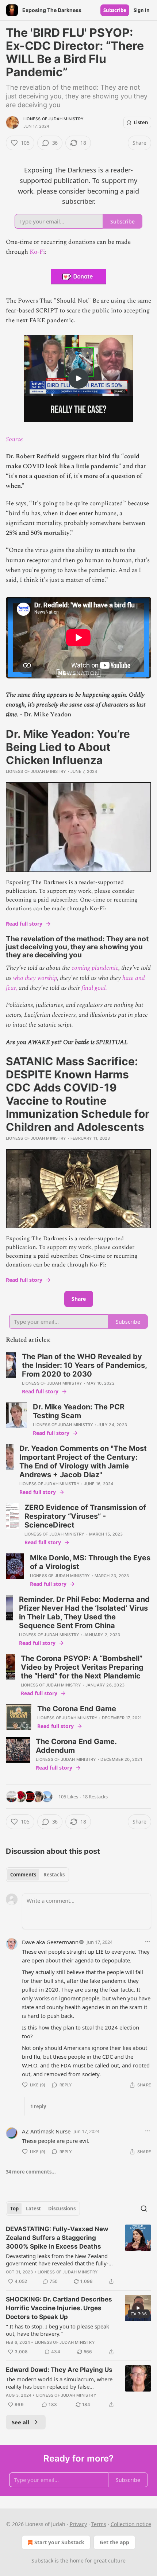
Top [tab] (14, 2209)
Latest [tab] (33, 2209)
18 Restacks (95, 1797)
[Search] (144, 2209)
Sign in (142, 10)
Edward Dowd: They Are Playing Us (59, 2370)
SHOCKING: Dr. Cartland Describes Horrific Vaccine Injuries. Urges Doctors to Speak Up (59, 2308)
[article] (78, 2255)
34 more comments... (31, 2172)
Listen (141, 122)
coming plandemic (95, 968)
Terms (99, 2524)
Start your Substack (59, 2542)
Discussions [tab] (62, 2209)
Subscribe (115, 10)
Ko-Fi (37, 252)
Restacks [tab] (54, 1875)
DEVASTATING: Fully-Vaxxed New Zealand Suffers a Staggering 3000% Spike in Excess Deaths (57, 2238)
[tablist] (37, 1875)
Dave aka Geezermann (50, 1942)
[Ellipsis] (148, 1942)
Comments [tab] (23, 1875)
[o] (78, 378)
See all (21, 2422)
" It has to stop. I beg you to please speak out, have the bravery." (58, 2330)
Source (14, 439)
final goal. (94, 988)
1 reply (38, 2106)
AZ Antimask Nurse (46, 2131)
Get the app (114, 2542)
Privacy (78, 2524)
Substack (42, 2561)
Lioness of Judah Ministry (53, 119)
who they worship (35, 978)
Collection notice (131, 2524)
